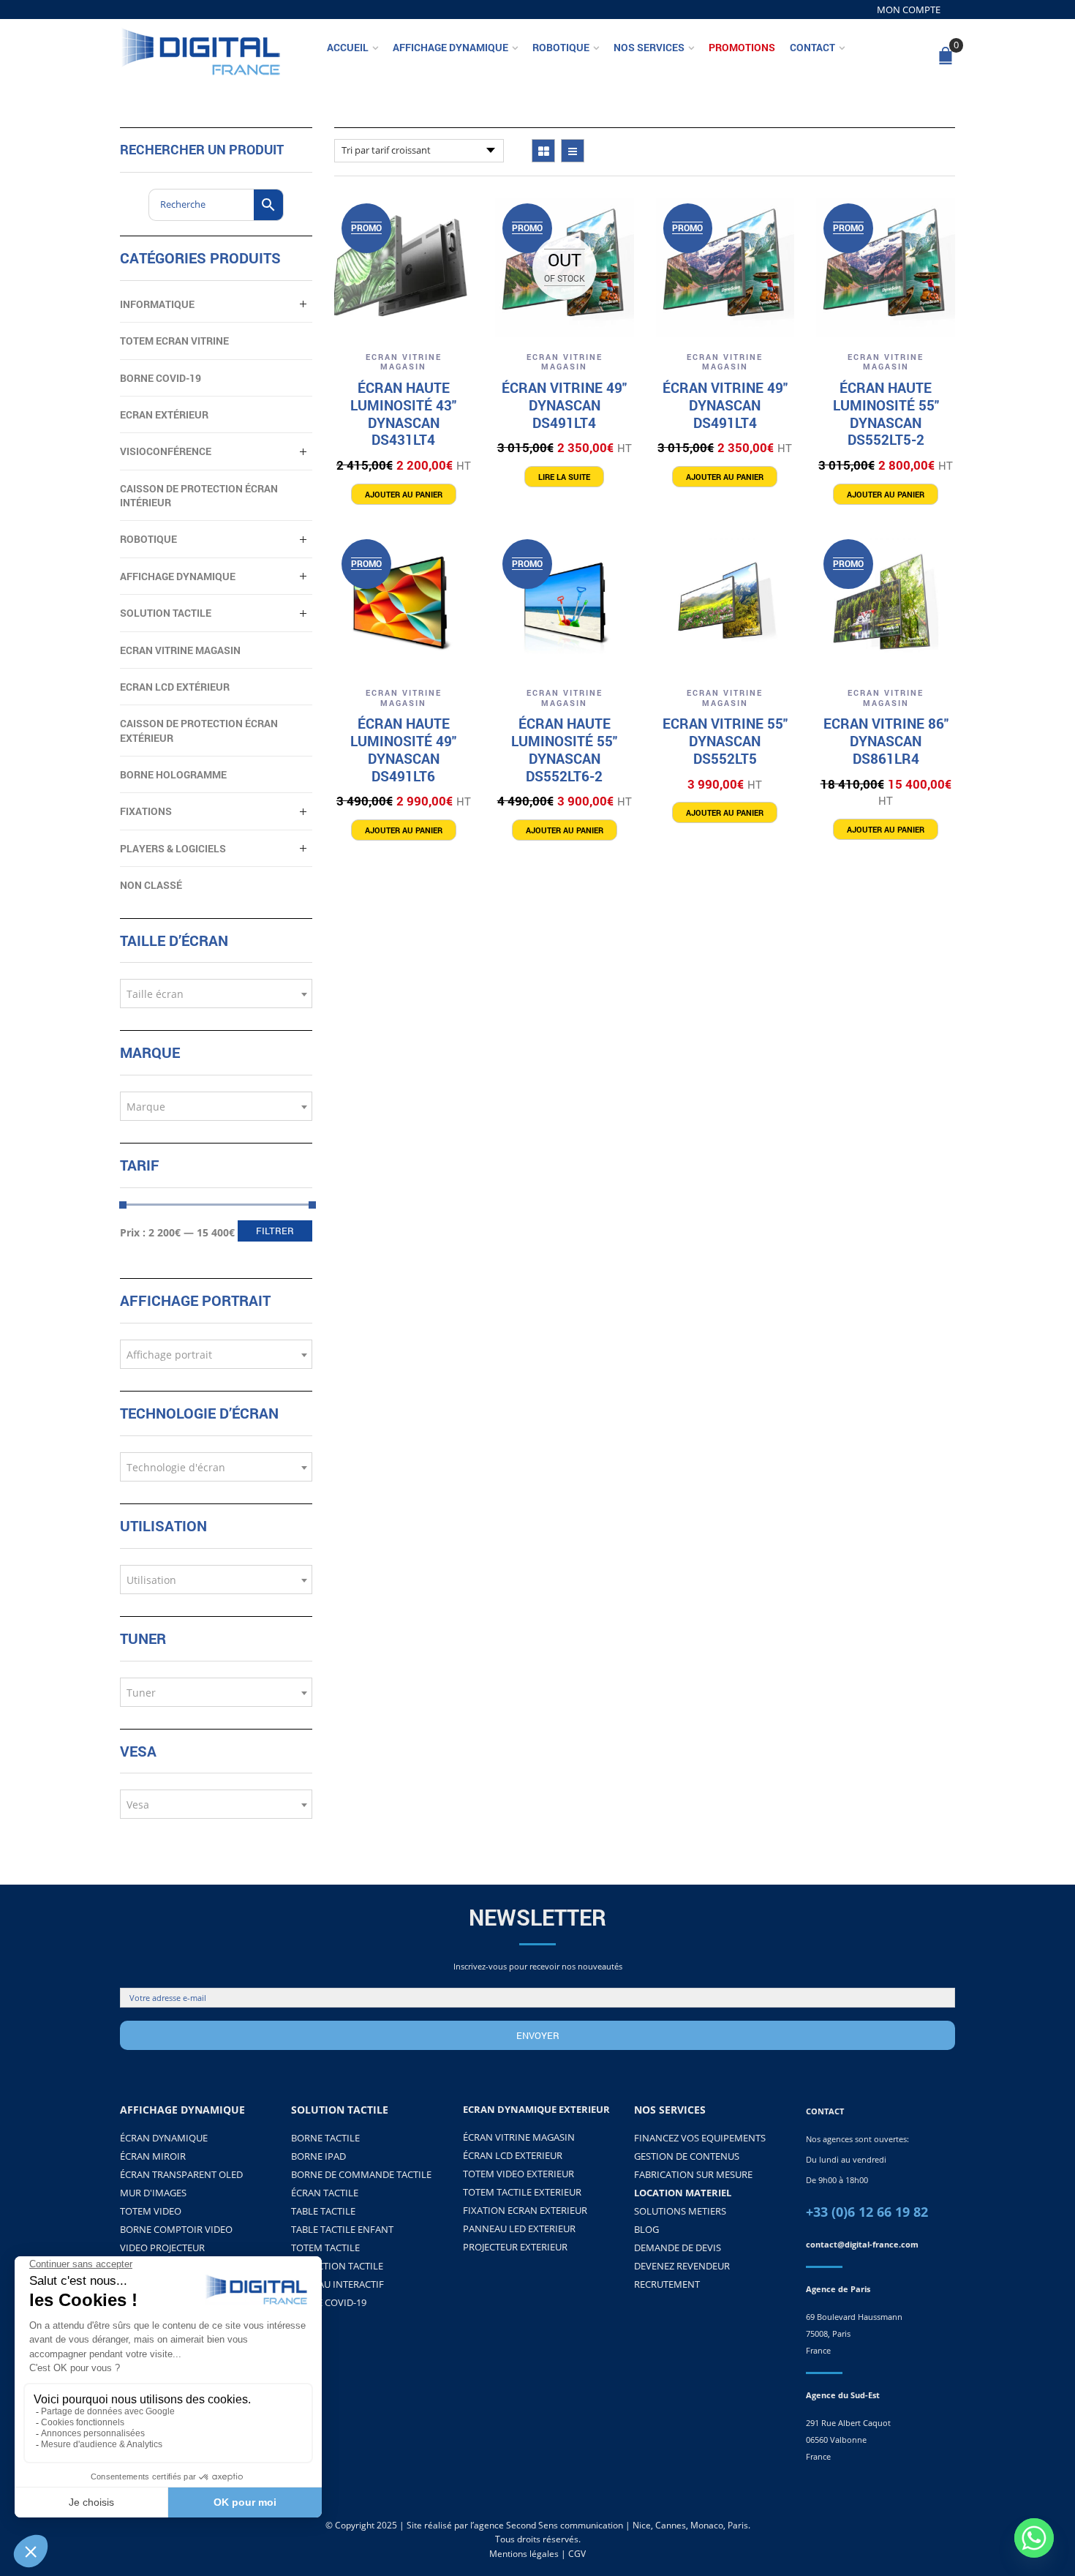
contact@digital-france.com (862, 2244)
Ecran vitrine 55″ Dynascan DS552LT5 (725, 741)
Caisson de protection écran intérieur (199, 495)
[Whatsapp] (1034, 2538)
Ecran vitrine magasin (404, 362)
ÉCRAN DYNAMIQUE (164, 2138)
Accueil (348, 47)
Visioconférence (166, 451)
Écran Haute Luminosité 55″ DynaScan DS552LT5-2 (886, 413)
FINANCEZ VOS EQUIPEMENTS (700, 2138)
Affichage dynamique (450, 47)
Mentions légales (524, 2554)
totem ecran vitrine (174, 341)
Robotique (561, 47)
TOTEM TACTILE (325, 2248)
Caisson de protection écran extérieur (199, 730)
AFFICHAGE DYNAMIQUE (178, 576)
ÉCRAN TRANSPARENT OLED (181, 2174)
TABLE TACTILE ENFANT (342, 2229)
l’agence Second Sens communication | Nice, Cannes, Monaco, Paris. (610, 2525)
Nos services (649, 47)
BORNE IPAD (318, 2156)
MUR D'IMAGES (153, 2193)
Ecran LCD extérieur (175, 687)
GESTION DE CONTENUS (687, 2156)
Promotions (742, 47)
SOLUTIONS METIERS (680, 2211)
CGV (577, 2554)
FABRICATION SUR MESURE (693, 2174)
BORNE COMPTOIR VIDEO (176, 2229)
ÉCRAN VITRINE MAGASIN (519, 2137)
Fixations (146, 811)
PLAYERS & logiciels (173, 848)
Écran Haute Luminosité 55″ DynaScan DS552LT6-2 (564, 749)
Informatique (157, 304)
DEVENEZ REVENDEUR (682, 2266)
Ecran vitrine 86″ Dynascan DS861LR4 (886, 741)
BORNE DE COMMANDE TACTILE (361, 2174)
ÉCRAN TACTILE (325, 2193)
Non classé (151, 885)
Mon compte (909, 10)
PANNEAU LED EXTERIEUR (519, 2228)
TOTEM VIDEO (151, 2211)
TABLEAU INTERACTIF (337, 2284)
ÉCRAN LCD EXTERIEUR (513, 2155)
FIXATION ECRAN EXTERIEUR (525, 2210)
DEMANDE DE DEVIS (678, 2248)
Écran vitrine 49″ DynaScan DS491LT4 (564, 405)
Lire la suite (564, 477)
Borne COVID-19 (161, 378)
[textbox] (216, 994)
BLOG (646, 2229)
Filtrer (275, 1231)
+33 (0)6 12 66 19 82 (867, 2212)
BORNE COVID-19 (329, 2302)
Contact (812, 47)
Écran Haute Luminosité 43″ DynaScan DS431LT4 (403, 413)
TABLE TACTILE (323, 2211)
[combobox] (216, 994)
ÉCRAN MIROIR (153, 2156)
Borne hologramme (173, 774)
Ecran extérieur (164, 414)
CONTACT (825, 2111)
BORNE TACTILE (325, 2138)
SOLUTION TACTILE (166, 613)
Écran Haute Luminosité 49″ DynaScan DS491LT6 (403, 749)
